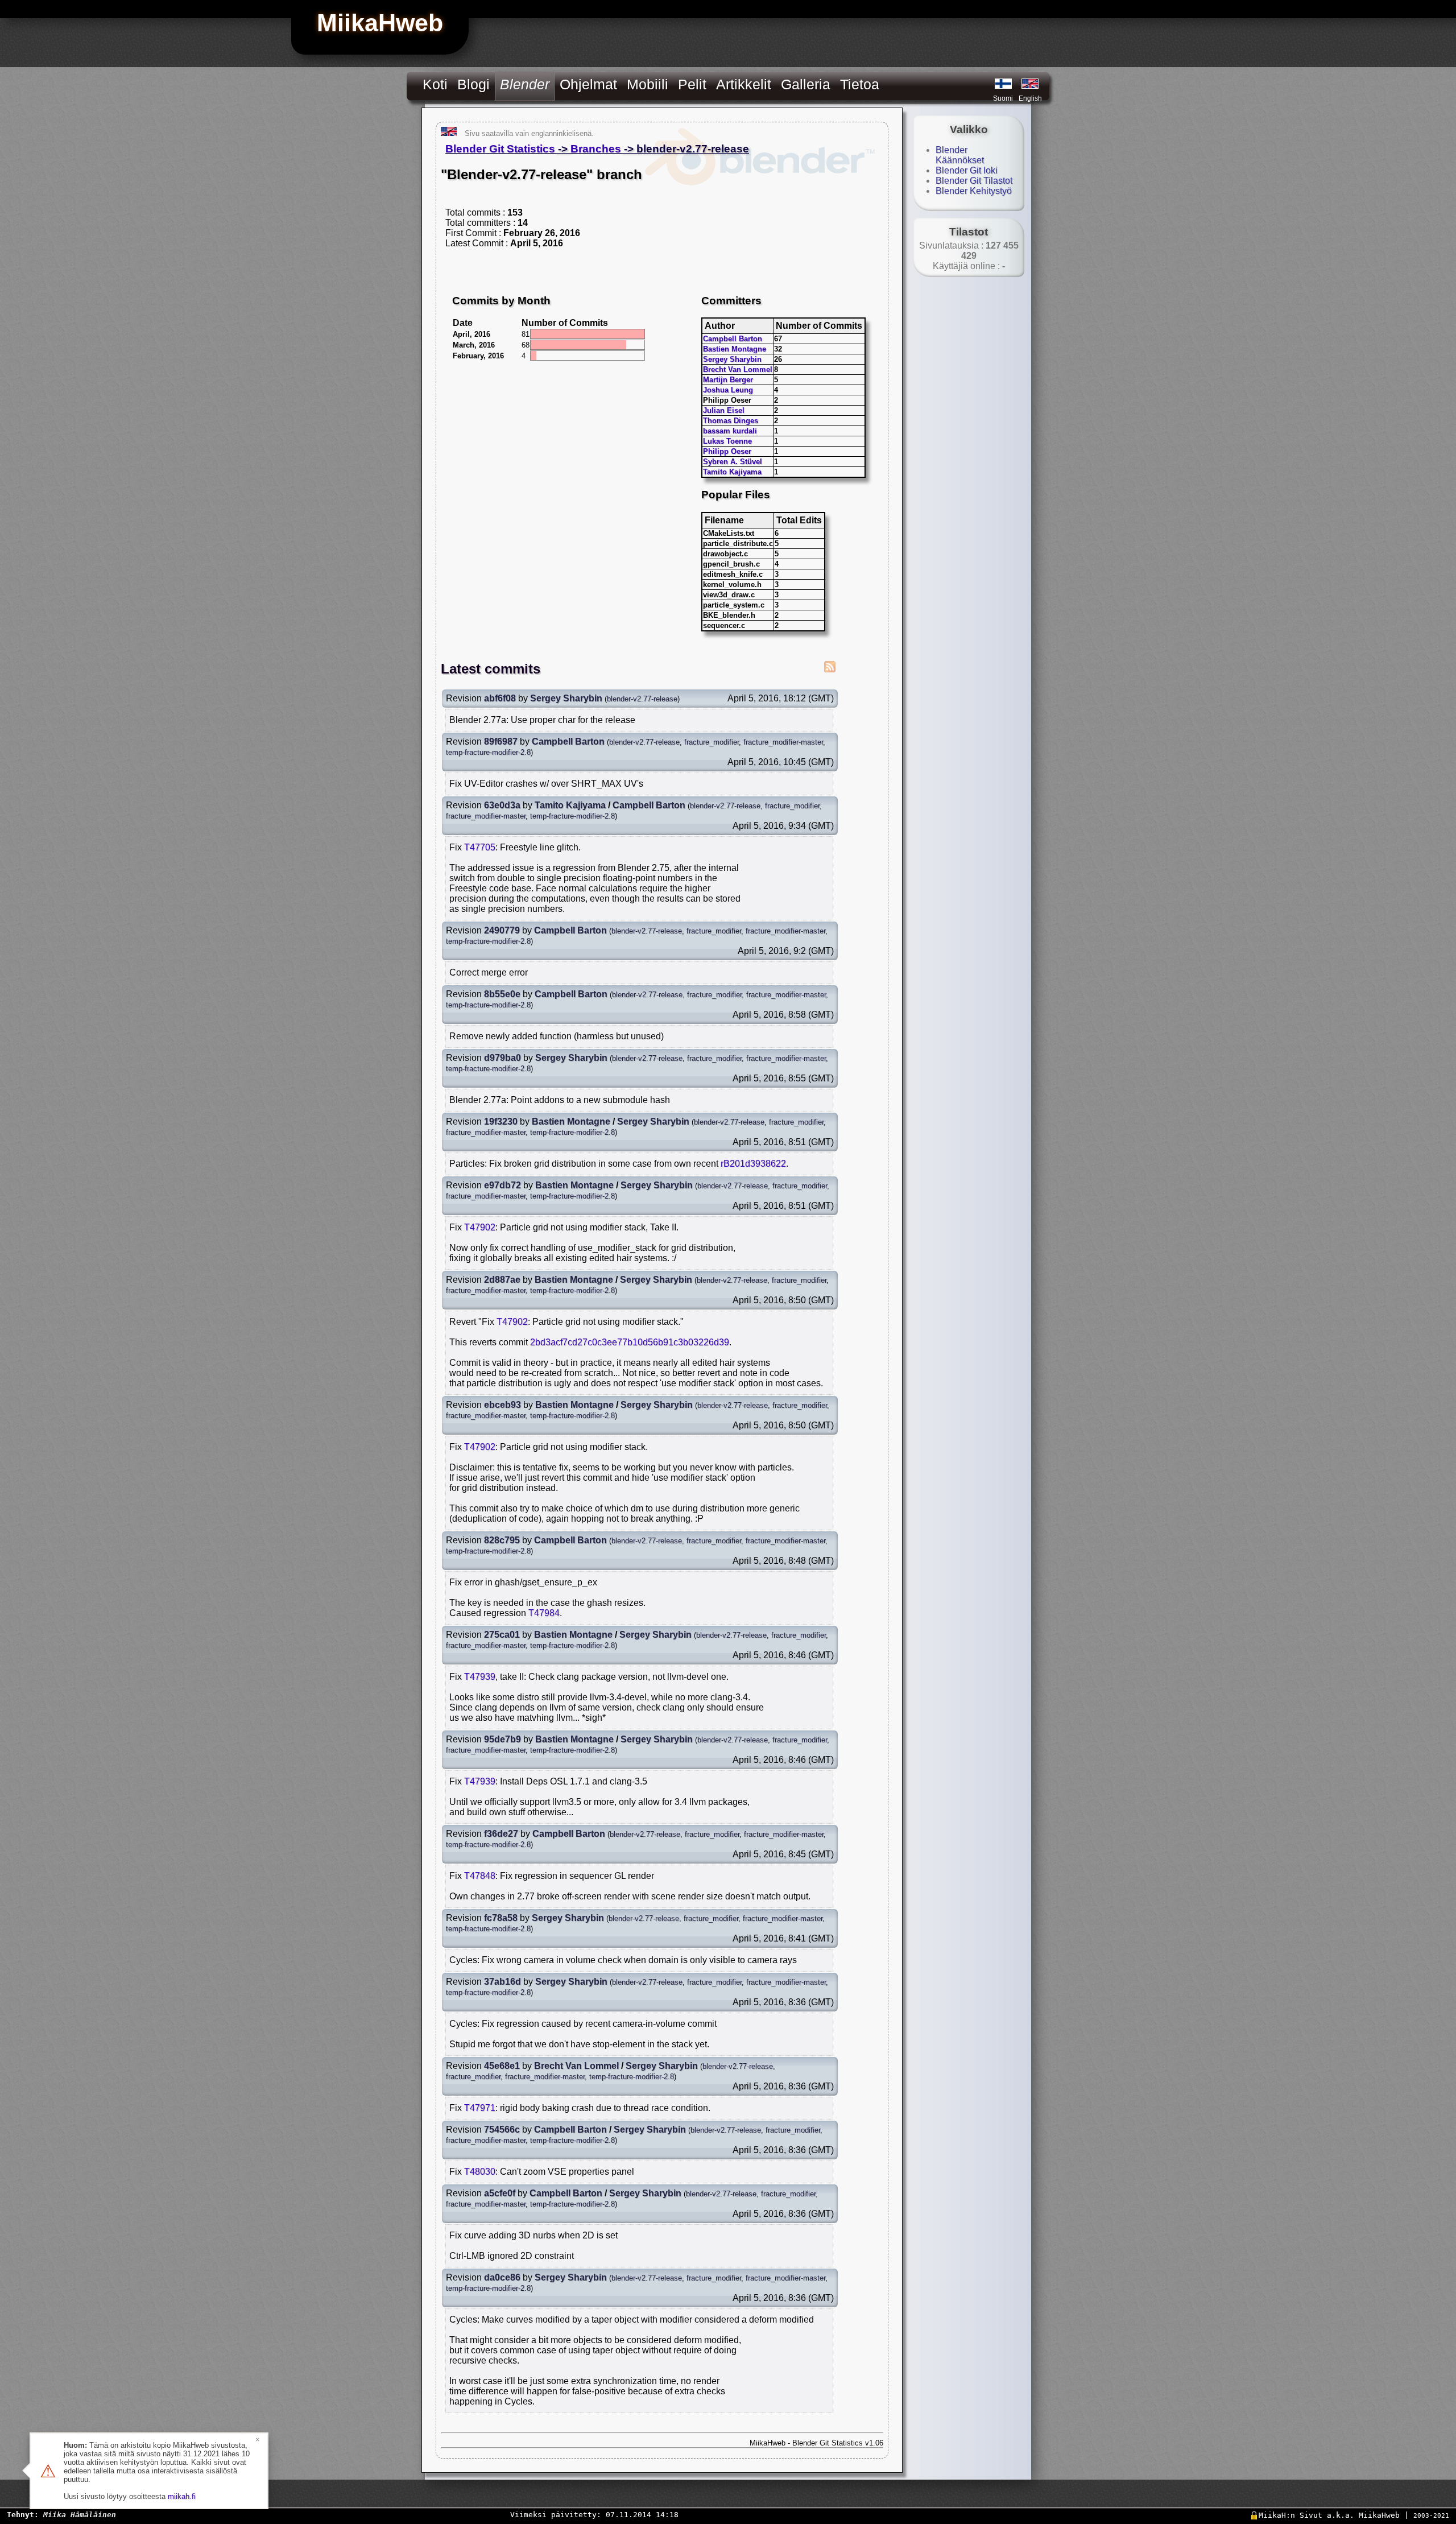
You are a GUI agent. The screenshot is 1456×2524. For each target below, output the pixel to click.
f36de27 (501, 1834)
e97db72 (502, 1185)
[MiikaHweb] (1030, 84)
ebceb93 (502, 1405)
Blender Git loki (967, 170)
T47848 (480, 1876)
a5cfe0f (500, 2193)
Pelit (692, 84)
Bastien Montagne (735, 349)
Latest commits (491, 669)
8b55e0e (502, 994)
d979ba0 (502, 1058)
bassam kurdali (730, 431)
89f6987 (501, 741)
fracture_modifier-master (783, 742)
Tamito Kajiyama (732, 472)
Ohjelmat (588, 84)
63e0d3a (502, 805)
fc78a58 (501, 1918)
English (1030, 98)
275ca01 (502, 1635)
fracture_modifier (712, 742)
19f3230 (501, 1121)
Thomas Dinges (731, 421)
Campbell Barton (733, 339)
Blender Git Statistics (500, 149)
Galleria (806, 84)
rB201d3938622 (753, 1164)
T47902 (480, 1227)
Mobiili (648, 84)
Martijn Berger (728, 380)
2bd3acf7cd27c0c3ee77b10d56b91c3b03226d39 (630, 1342)
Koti (435, 84)
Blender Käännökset (960, 155)
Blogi (473, 84)
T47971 (480, 2108)
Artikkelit (744, 84)
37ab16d (502, 1982)
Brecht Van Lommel (738, 369)
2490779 (502, 930)
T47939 (480, 1677)
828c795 (502, 1540)
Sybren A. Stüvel (733, 462)
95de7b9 (502, 1739)
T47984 (544, 1613)
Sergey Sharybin (732, 359)
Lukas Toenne (727, 441)
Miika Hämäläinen (80, 2515)
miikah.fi (182, 2496)
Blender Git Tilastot (974, 181)
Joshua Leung (728, 390)
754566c (502, 2130)
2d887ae (502, 1280)
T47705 (480, 847)
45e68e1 (502, 2066)
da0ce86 (502, 2277)
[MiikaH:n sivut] (1003, 84)
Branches (596, 149)
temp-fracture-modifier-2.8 (488, 752)
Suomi (1003, 98)
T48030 (480, 2172)
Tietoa (860, 84)
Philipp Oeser (727, 451)
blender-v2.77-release (642, 699)
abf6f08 (500, 698)
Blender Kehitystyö (974, 191)
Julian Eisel (724, 410)
